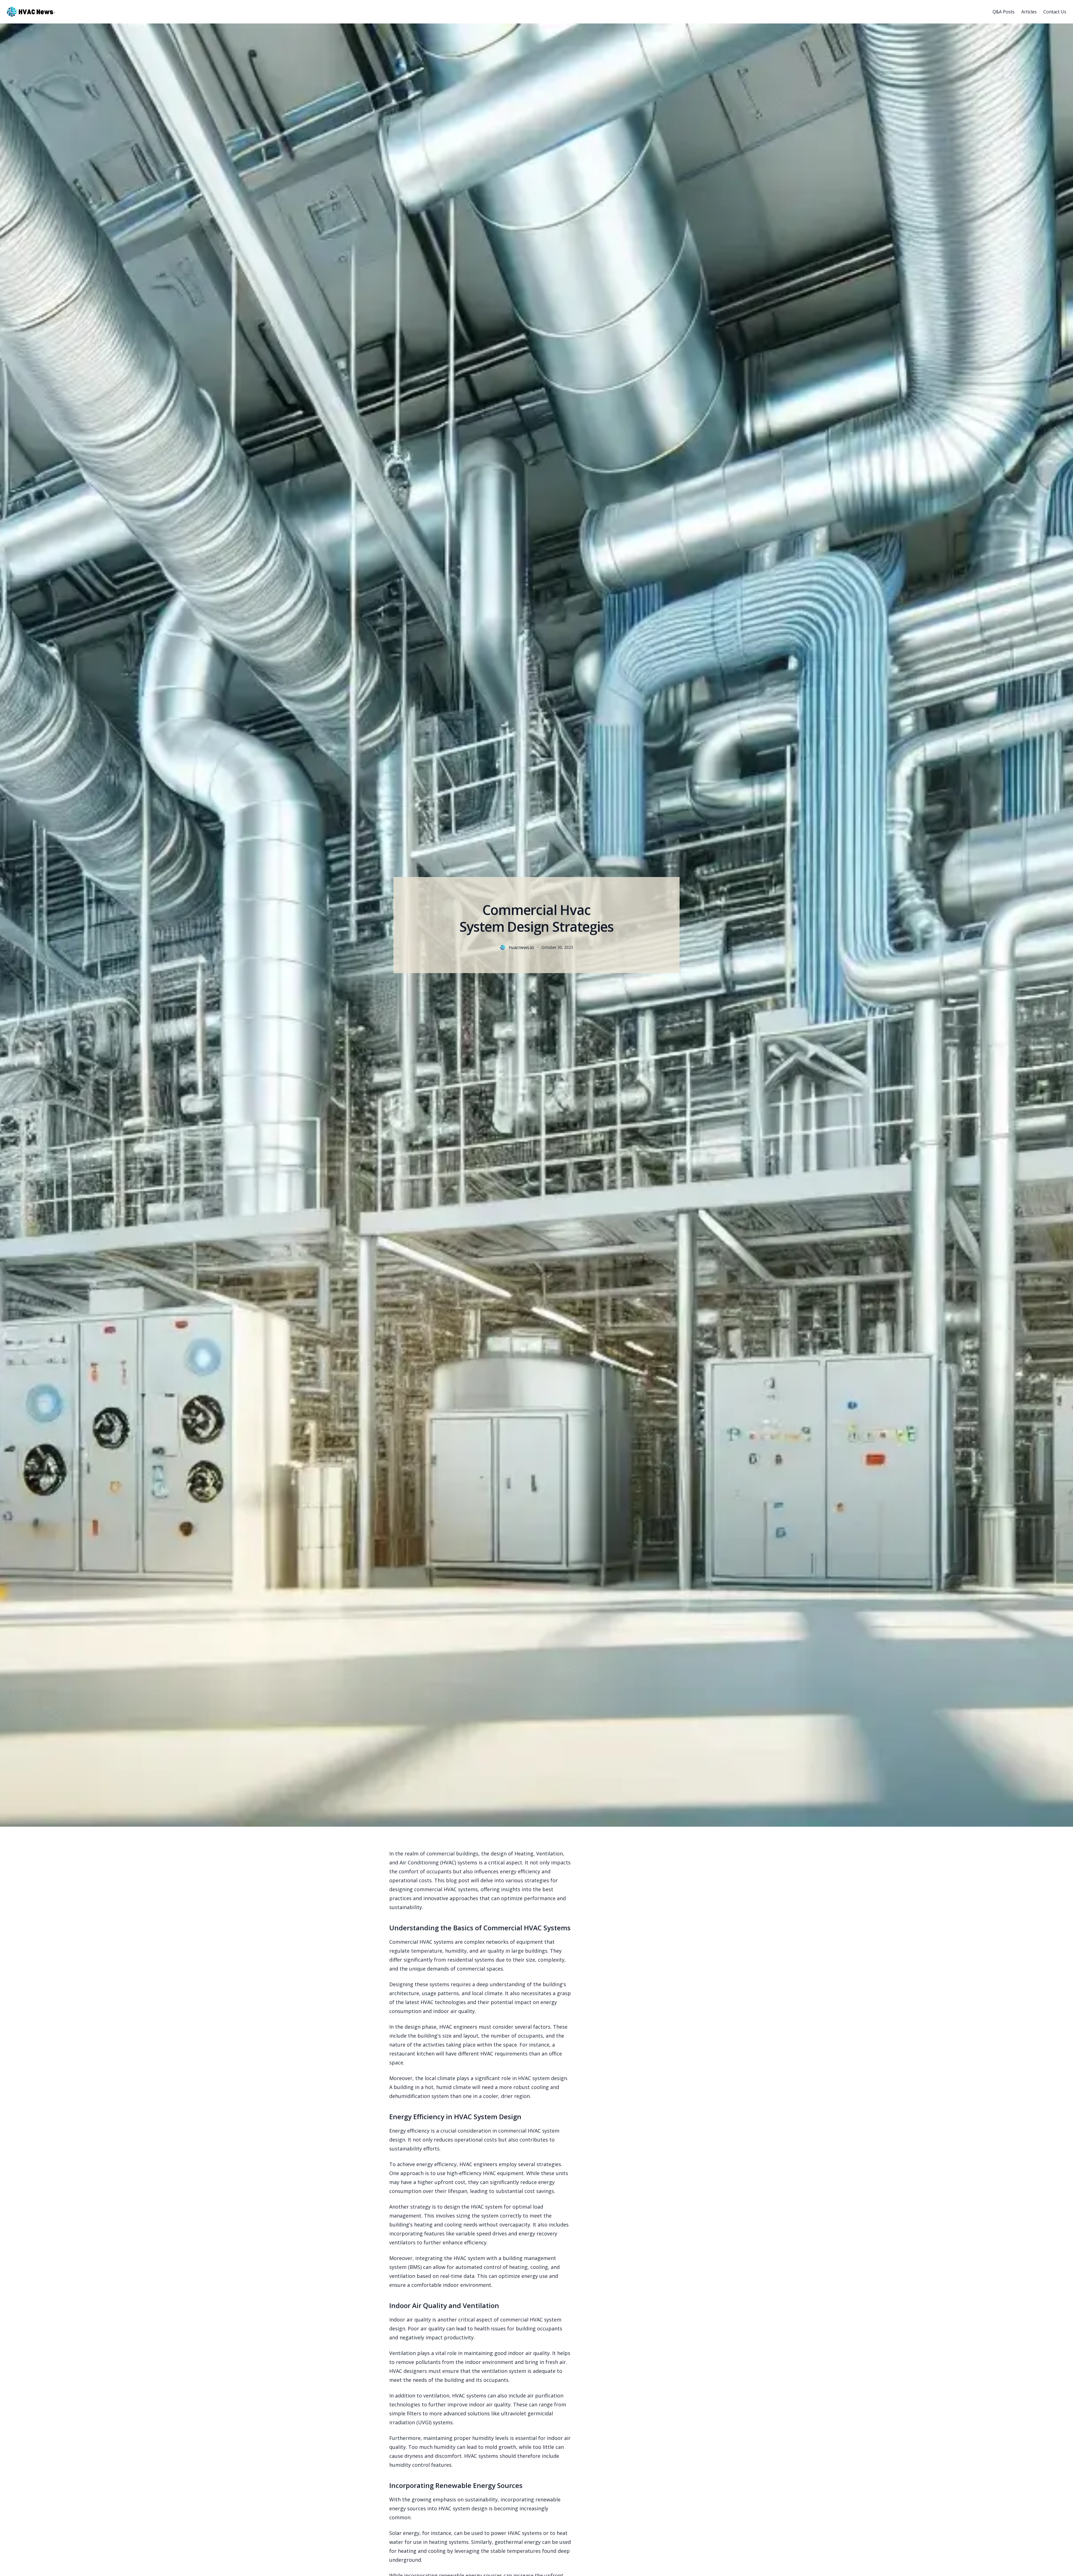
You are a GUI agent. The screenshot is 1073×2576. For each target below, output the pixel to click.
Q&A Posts (1004, 12)
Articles (1029, 12)
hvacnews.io (521, 947)
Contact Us (1055, 12)
